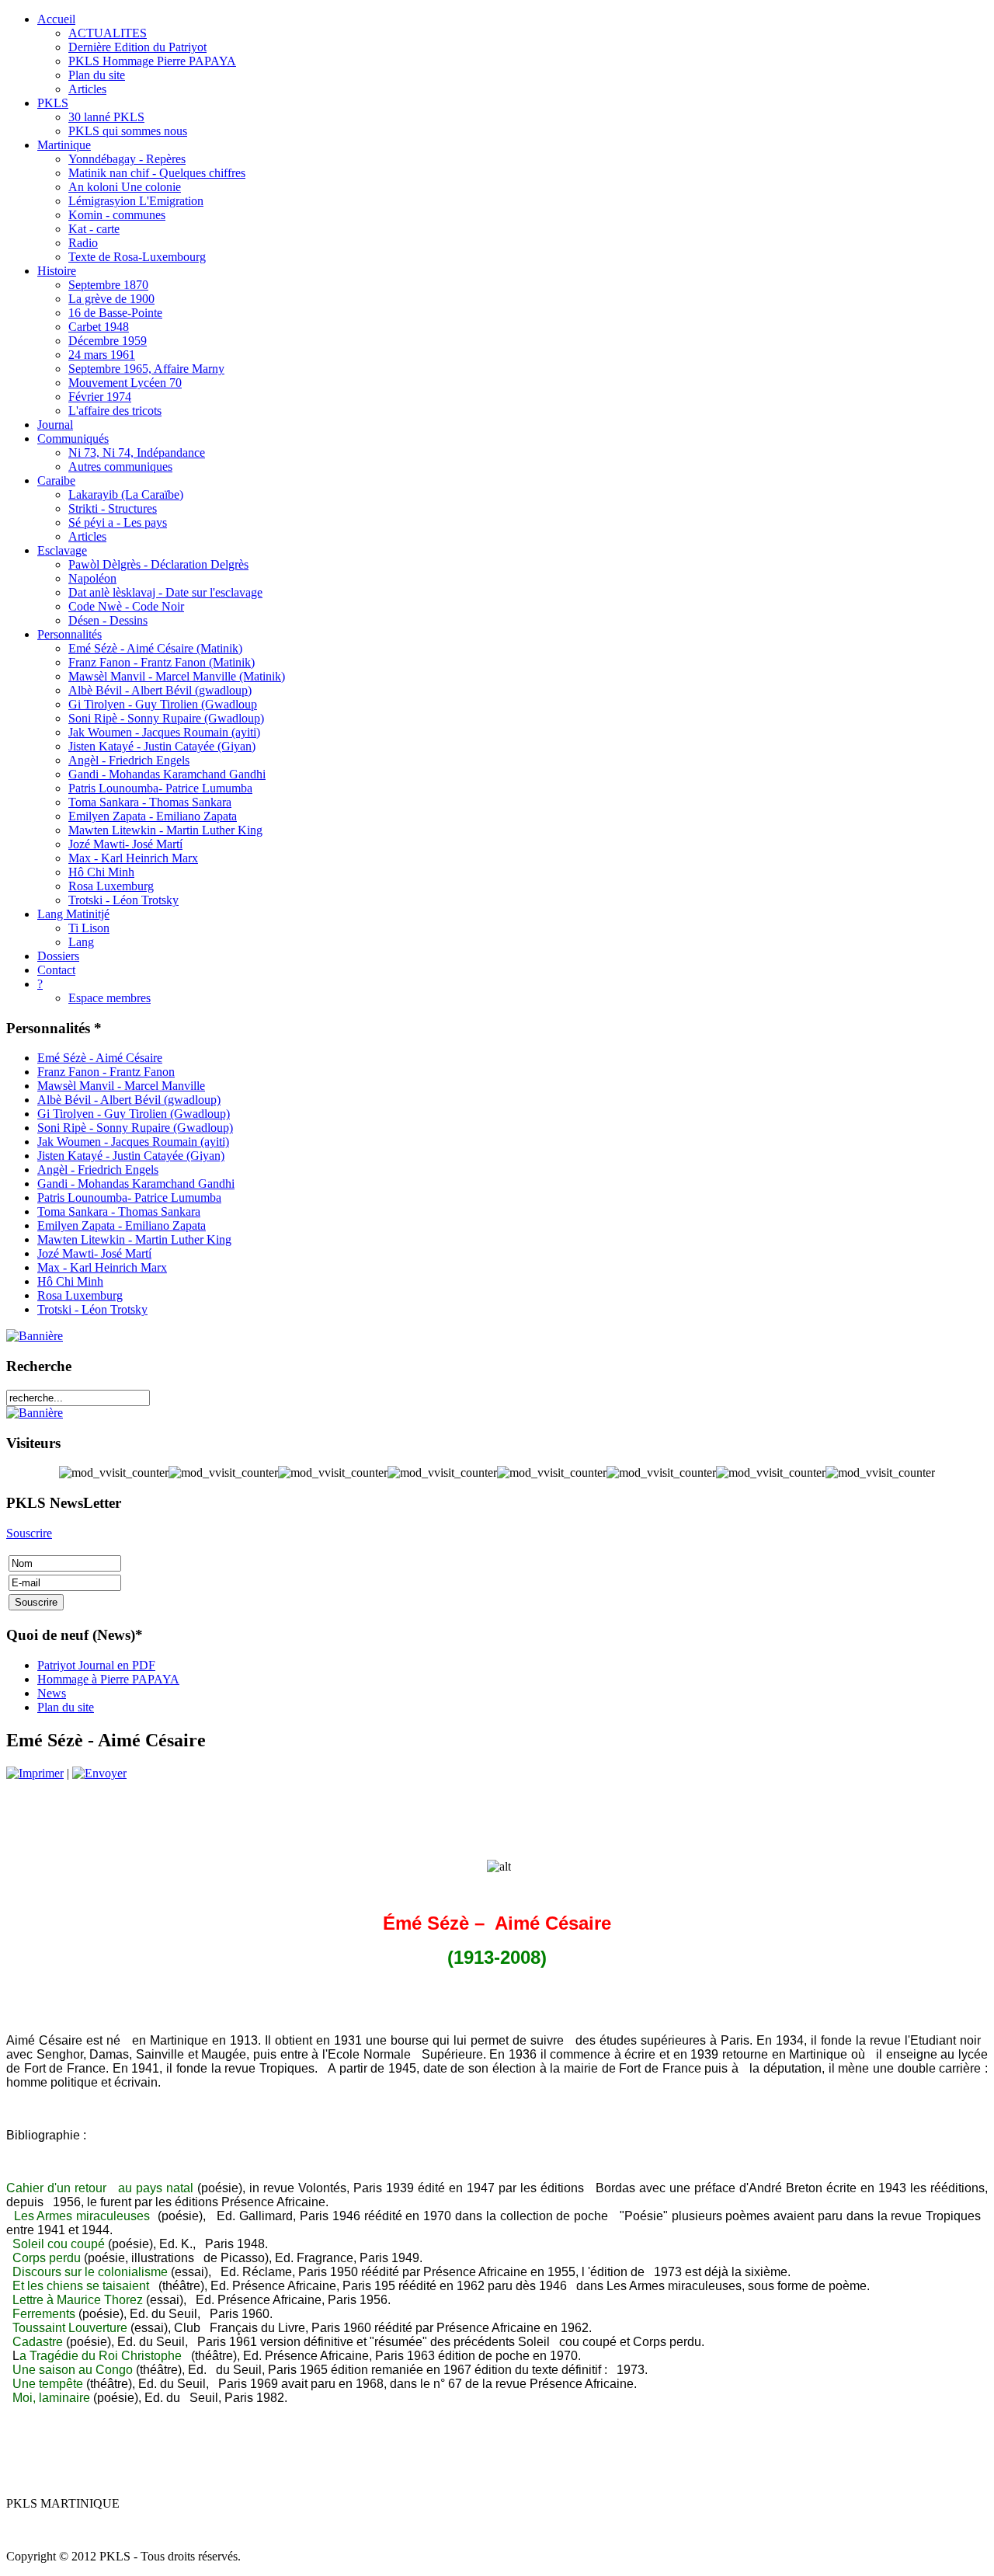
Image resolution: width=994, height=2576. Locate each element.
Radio (83, 243)
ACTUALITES (108, 33)
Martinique (64, 145)
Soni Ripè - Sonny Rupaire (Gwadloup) (166, 718)
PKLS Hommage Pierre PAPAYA (152, 61)
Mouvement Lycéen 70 (125, 383)
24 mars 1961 (102, 355)
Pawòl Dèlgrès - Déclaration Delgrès (158, 564)
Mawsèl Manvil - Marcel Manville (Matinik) (177, 676)
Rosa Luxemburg (111, 886)
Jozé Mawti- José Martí (125, 844)
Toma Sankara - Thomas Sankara (150, 802)
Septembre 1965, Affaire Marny (146, 369)
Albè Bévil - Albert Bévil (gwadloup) (160, 690)
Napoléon (92, 578)
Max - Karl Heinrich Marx (133, 858)
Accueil (56, 19)
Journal (55, 425)
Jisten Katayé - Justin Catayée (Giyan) (162, 746)
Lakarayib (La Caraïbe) (126, 494)
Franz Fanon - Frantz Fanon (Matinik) (162, 662)
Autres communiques (120, 466)
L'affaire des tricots (115, 411)
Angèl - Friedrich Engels (129, 760)
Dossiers (58, 956)
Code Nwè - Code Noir (126, 606)
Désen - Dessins (108, 620)
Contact (56, 970)
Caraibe (56, 480)
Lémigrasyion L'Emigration (136, 201)
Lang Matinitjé (73, 914)
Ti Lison (89, 928)
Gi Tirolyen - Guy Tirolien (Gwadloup (163, 704)
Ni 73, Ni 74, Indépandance (137, 453)
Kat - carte (94, 229)
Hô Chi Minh (101, 872)
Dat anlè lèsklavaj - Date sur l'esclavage (165, 592)
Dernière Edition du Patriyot (137, 47)
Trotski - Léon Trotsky (123, 900)
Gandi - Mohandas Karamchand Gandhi (167, 774)
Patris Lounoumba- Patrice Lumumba (160, 788)
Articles (87, 89)
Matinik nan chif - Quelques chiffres (157, 173)
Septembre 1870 (108, 285)
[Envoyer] (99, 1773)
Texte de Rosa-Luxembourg (137, 257)
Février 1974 (100, 397)
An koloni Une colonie (125, 187)
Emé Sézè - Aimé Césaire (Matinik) (155, 648)
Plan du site (97, 75)
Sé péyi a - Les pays (118, 522)
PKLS (53, 103)
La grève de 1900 (111, 299)
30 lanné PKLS (106, 117)
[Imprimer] (35, 1773)
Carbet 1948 (99, 327)
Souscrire (29, 1533)
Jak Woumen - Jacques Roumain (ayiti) (164, 732)
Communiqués (73, 439)
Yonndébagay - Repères (127, 159)
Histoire (57, 271)
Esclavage (62, 550)
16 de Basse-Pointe (115, 313)
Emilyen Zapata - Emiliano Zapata (153, 816)
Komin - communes (117, 215)
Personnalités (70, 634)
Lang (81, 942)
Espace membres (109, 998)
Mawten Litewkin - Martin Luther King (165, 830)
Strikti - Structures (113, 508)
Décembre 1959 (108, 341)
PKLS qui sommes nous (128, 131)
